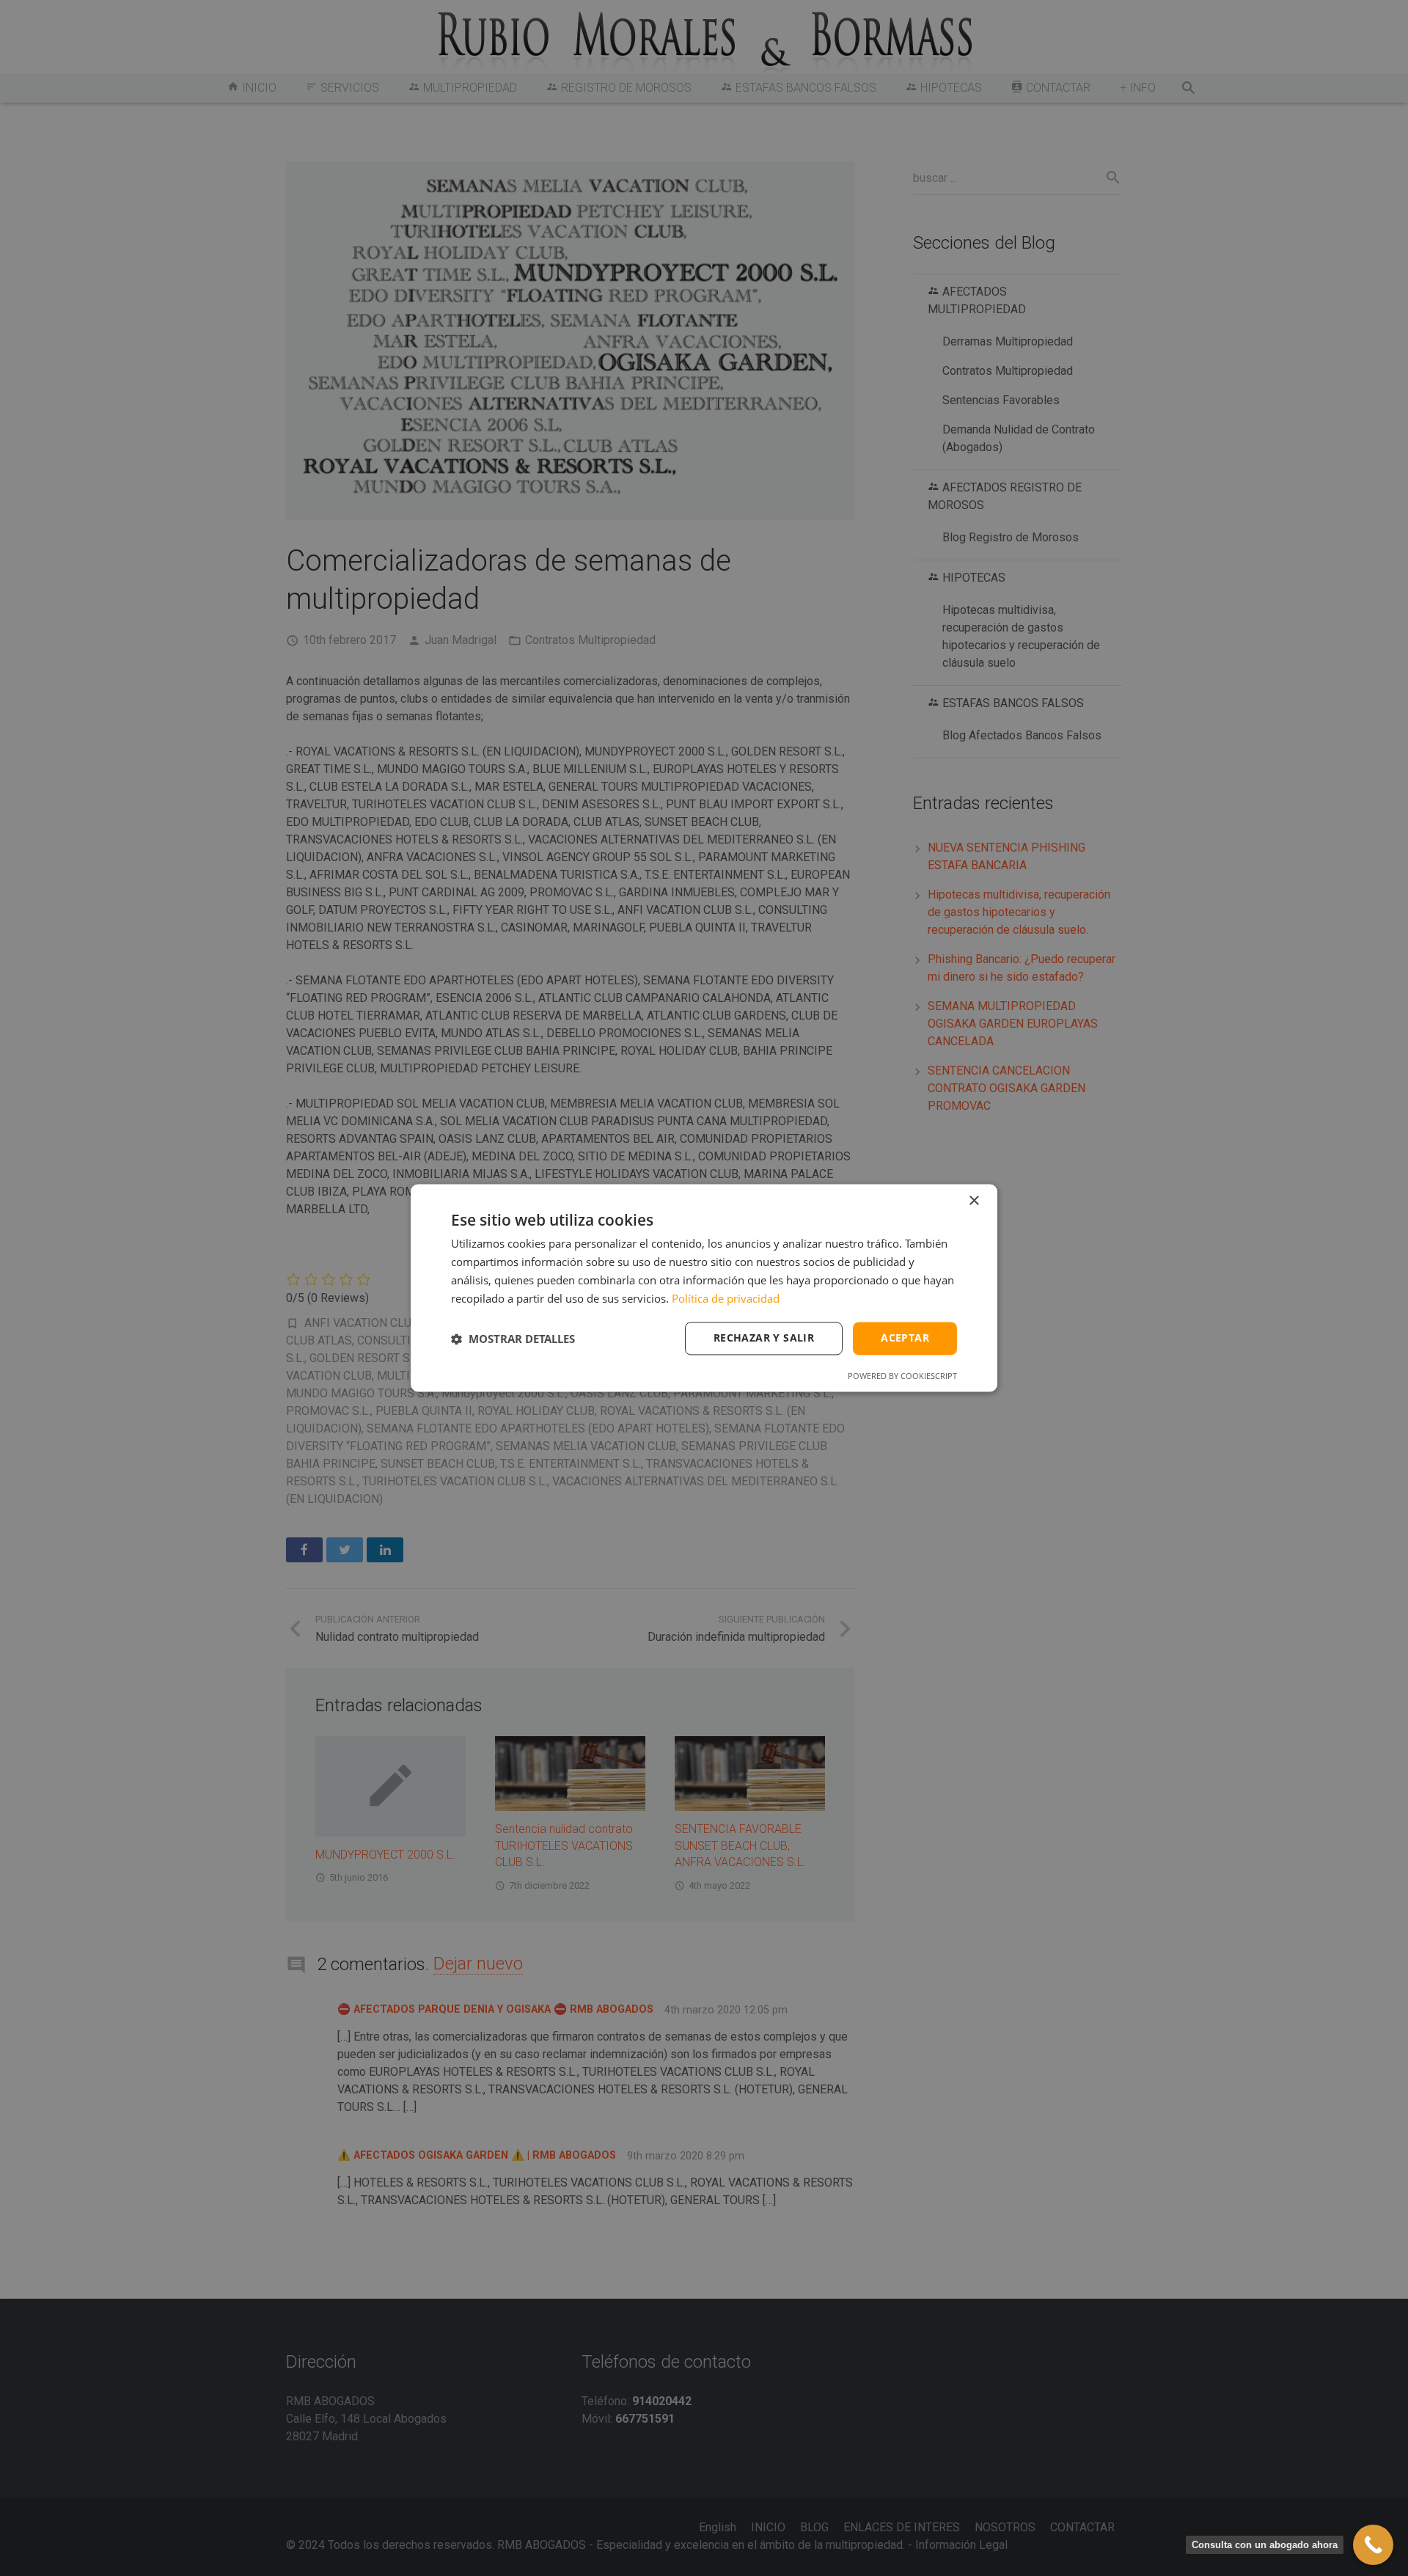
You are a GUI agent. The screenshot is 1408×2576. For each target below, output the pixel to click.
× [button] (973, 1201)
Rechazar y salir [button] (764, 1338)
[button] (513, 1339)
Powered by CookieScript (902, 1376)
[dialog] (704, 1288)
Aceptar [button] (905, 1338)
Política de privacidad (726, 1298)
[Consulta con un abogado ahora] (1373, 2545)
